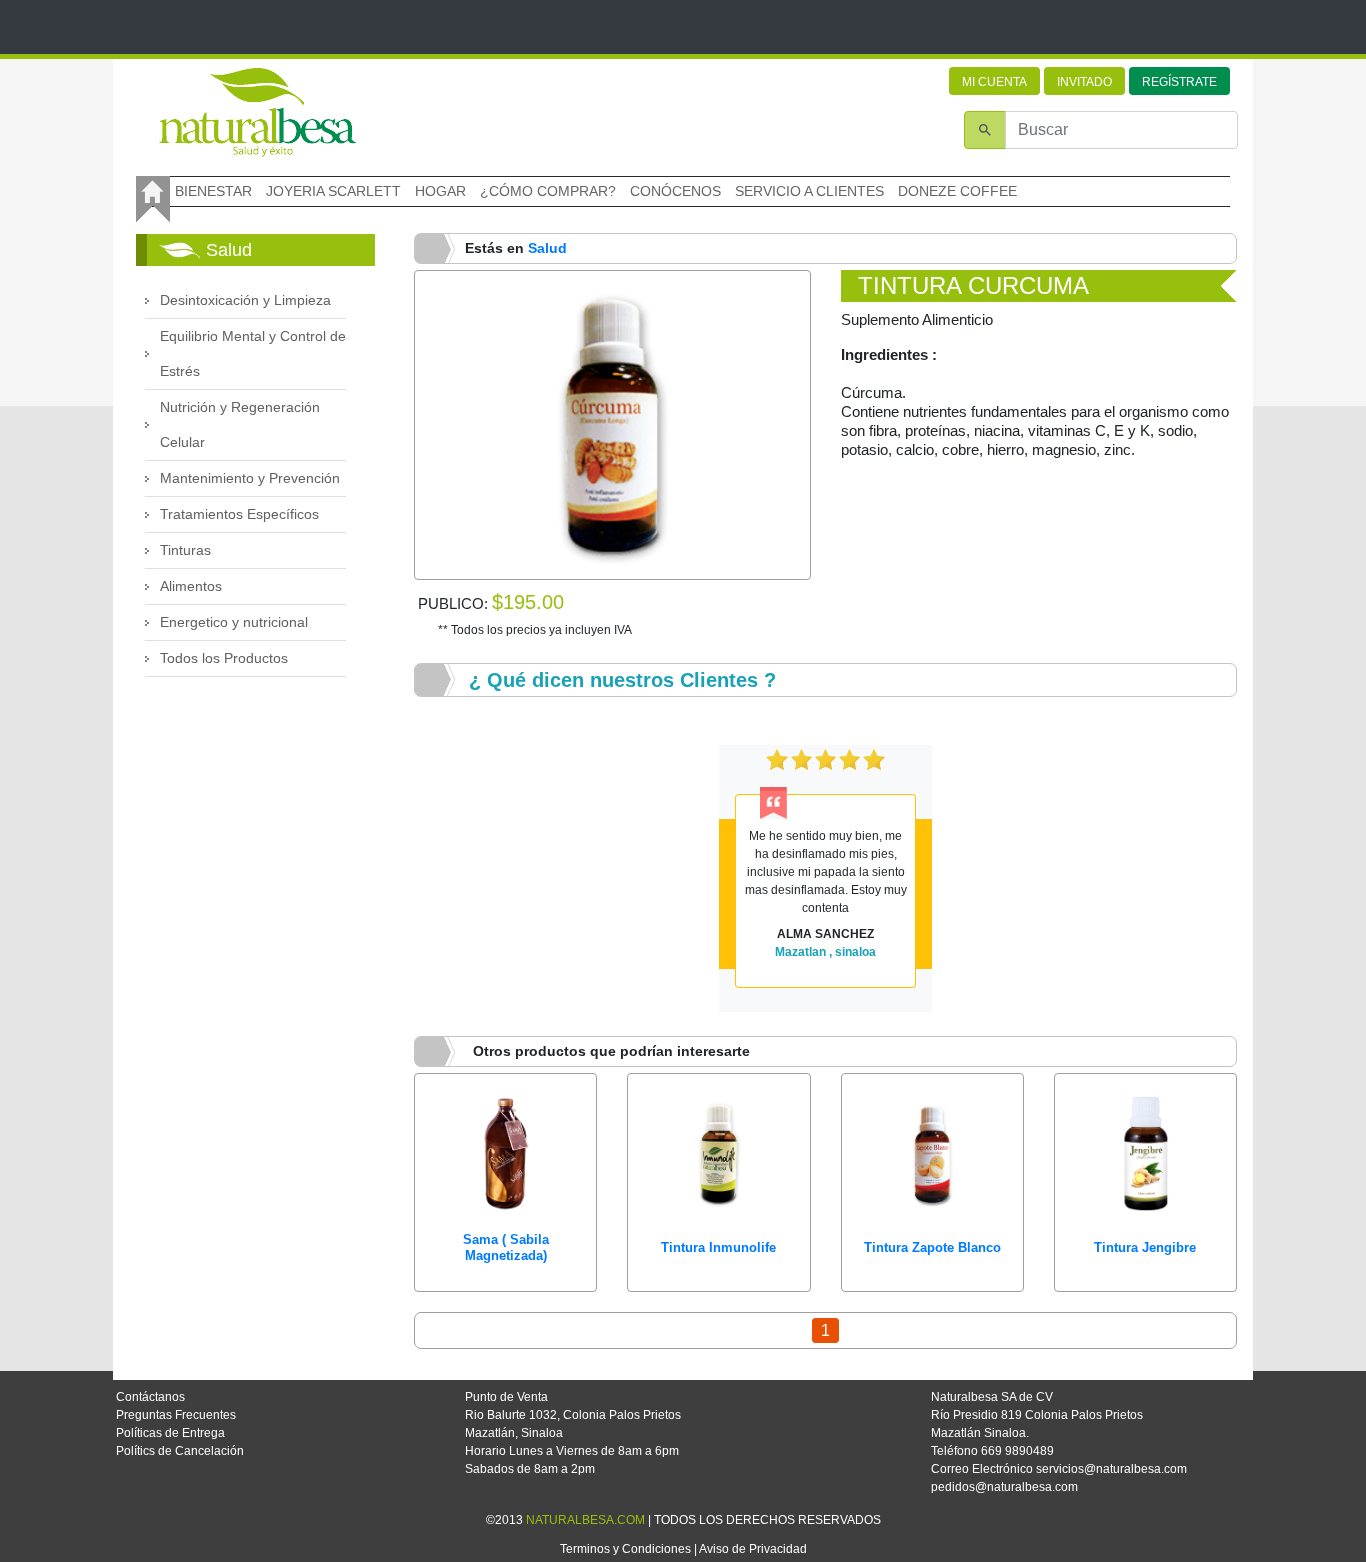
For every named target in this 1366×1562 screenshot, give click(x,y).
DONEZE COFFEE (957, 191)
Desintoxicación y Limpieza (245, 300)
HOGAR (440, 191)
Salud (547, 248)
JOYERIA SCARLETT (333, 191)
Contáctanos (150, 1397)
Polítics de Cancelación (180, 1451)
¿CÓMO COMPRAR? (548, 191)
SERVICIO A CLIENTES (809, 191)
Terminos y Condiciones (625, 1549)
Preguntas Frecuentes (176, 1415)
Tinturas (185, 550)
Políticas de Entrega (170, 1433)
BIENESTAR (213, 191)
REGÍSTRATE (1179, 82)
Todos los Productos (224, 658)
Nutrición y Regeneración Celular (240, 424)
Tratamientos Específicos (239, 514)
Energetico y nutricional (234, 622)
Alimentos (191, 586)
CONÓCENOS (675, 191)
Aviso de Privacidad (753, 1549)
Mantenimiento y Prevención (250, 478)
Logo (257, 112)
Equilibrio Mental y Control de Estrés (253, 353)
